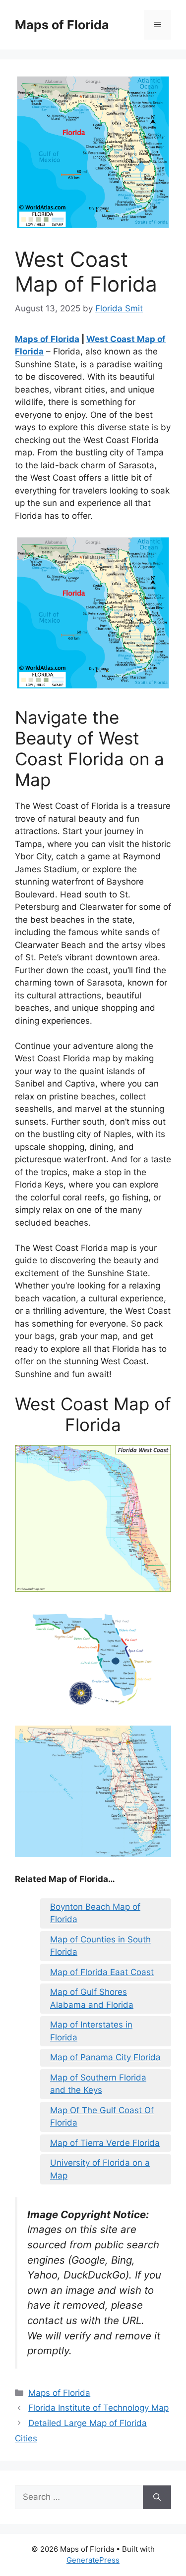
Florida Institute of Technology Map (98, 2408)
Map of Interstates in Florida (91, 2031)
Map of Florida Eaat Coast (102, 1972)
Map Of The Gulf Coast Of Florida (102, 2117)
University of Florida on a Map (100, 2169)
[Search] (157, 2497)
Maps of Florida (62, 25)
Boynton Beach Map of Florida (95, 1913)
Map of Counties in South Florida (100, 1946)
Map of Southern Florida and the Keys (98, 2084)
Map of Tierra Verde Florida (105, 2143)
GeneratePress (93, 2560)
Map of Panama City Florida (105, 2057)
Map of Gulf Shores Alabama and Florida (92, 1998)
